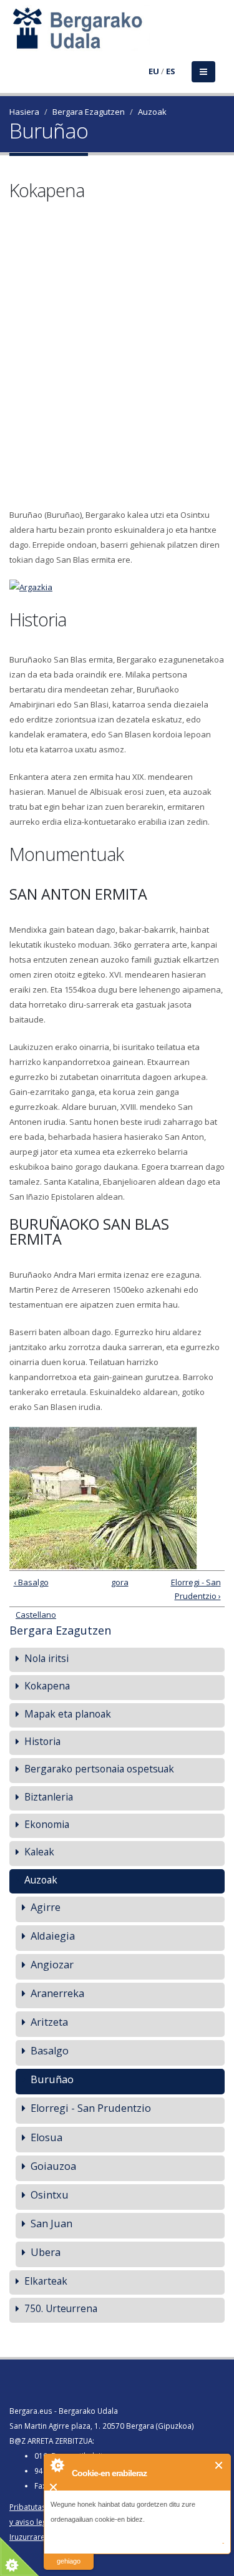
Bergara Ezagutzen (89, 112)
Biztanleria (49, 1797)
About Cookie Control (57, 2465)
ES (171, 71)
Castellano (36, 1615)
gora (115, 1582)
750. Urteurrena (61, 2308)
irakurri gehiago (69, 2553)
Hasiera (24, 112)
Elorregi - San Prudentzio (91, 2108)
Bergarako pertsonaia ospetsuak (99, 1769)
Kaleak (39, 1852)
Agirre (46, 1907)
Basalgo (50, 2050)
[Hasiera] (17, 36)
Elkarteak (46, 2281)
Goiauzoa (53, 2166)
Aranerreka (57, 1993)
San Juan (51, 2223)
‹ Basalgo (31, 1582)
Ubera (46, 2252)
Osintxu (50, 2194)
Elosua (46, 2137)
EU (154, 71)
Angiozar (52, 1964)
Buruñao (52, 2079)
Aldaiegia (53, 1936)
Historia (42, 1741)
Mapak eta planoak (68, 1714)
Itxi (219, 2465)
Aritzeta (49, 2022)
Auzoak (152, 112)
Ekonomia (47, 1824)
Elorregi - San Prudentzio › (196, 1589)
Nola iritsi (46, 1658)
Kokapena (47, 1686)
